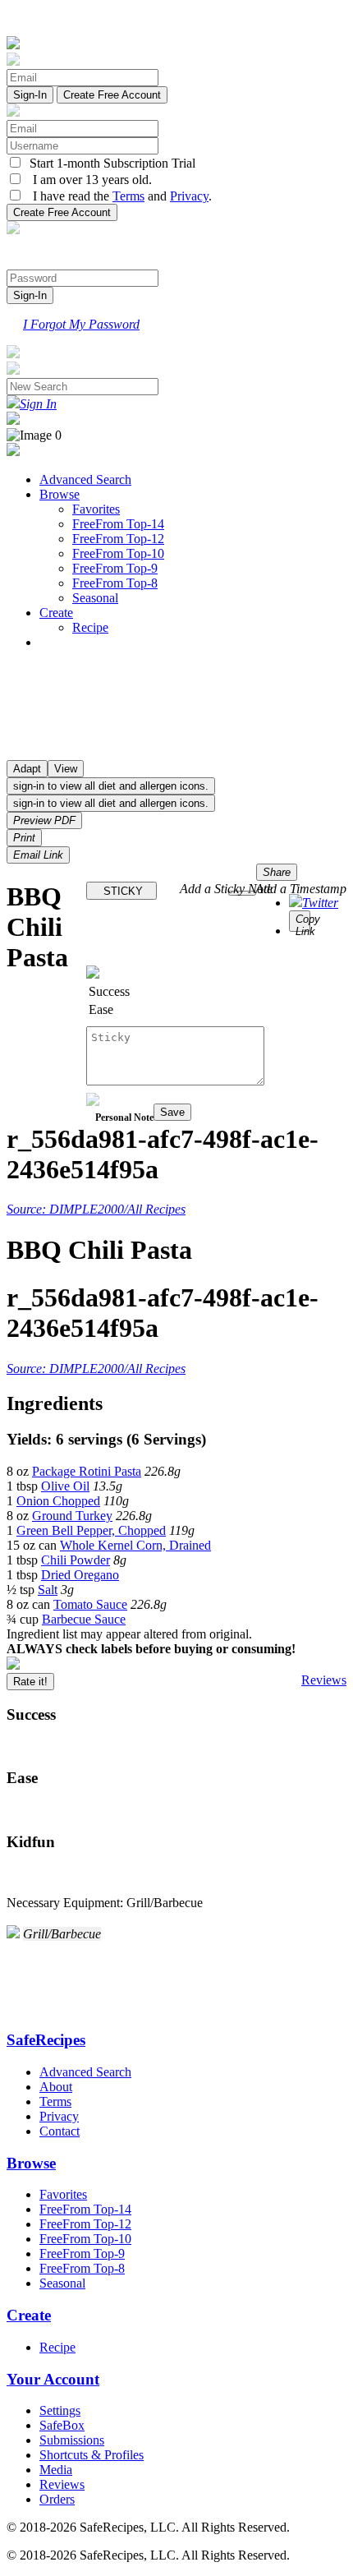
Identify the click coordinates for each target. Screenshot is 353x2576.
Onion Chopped (58, 1501)
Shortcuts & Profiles (92, 2455)
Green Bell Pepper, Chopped (91, 1530)
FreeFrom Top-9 (115, 568)
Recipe (90, 627)
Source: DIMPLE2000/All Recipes (96, 1209)
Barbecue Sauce (84, 1619)
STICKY (121, 891)
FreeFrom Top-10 (118, 553)
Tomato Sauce (90, 1604)
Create (56, 613)
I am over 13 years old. (87, 180)
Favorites (96, 509)
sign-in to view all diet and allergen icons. (111, 786)
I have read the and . (117, 196)
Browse (60, 494)
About (56, 2087)
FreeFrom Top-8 (115, 583)
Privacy (189, 196)
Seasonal (95, 598)
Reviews (324, 1680)
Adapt (27, 769)
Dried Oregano (80, 1575)
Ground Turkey (72, 1516)
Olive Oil (65, 1486)
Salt (48, 1590)
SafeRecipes (46, 2040)
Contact (60, 2131)
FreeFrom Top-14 (118, 524)
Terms (128, 196)
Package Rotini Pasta (87, 1471)
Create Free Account (112, 95)
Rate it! (30, 1682)
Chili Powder (76, 1560)
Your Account (53, 2379)
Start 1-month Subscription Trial (109, 163)
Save (172, 1112)
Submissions (72, 2440)
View (66, 769)
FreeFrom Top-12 (118, 539)
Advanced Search (85, 479)
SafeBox (62, 2425)
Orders (57, 2499)
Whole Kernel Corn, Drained (135, 1545)
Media (56, 2470)
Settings (60, 2410)
